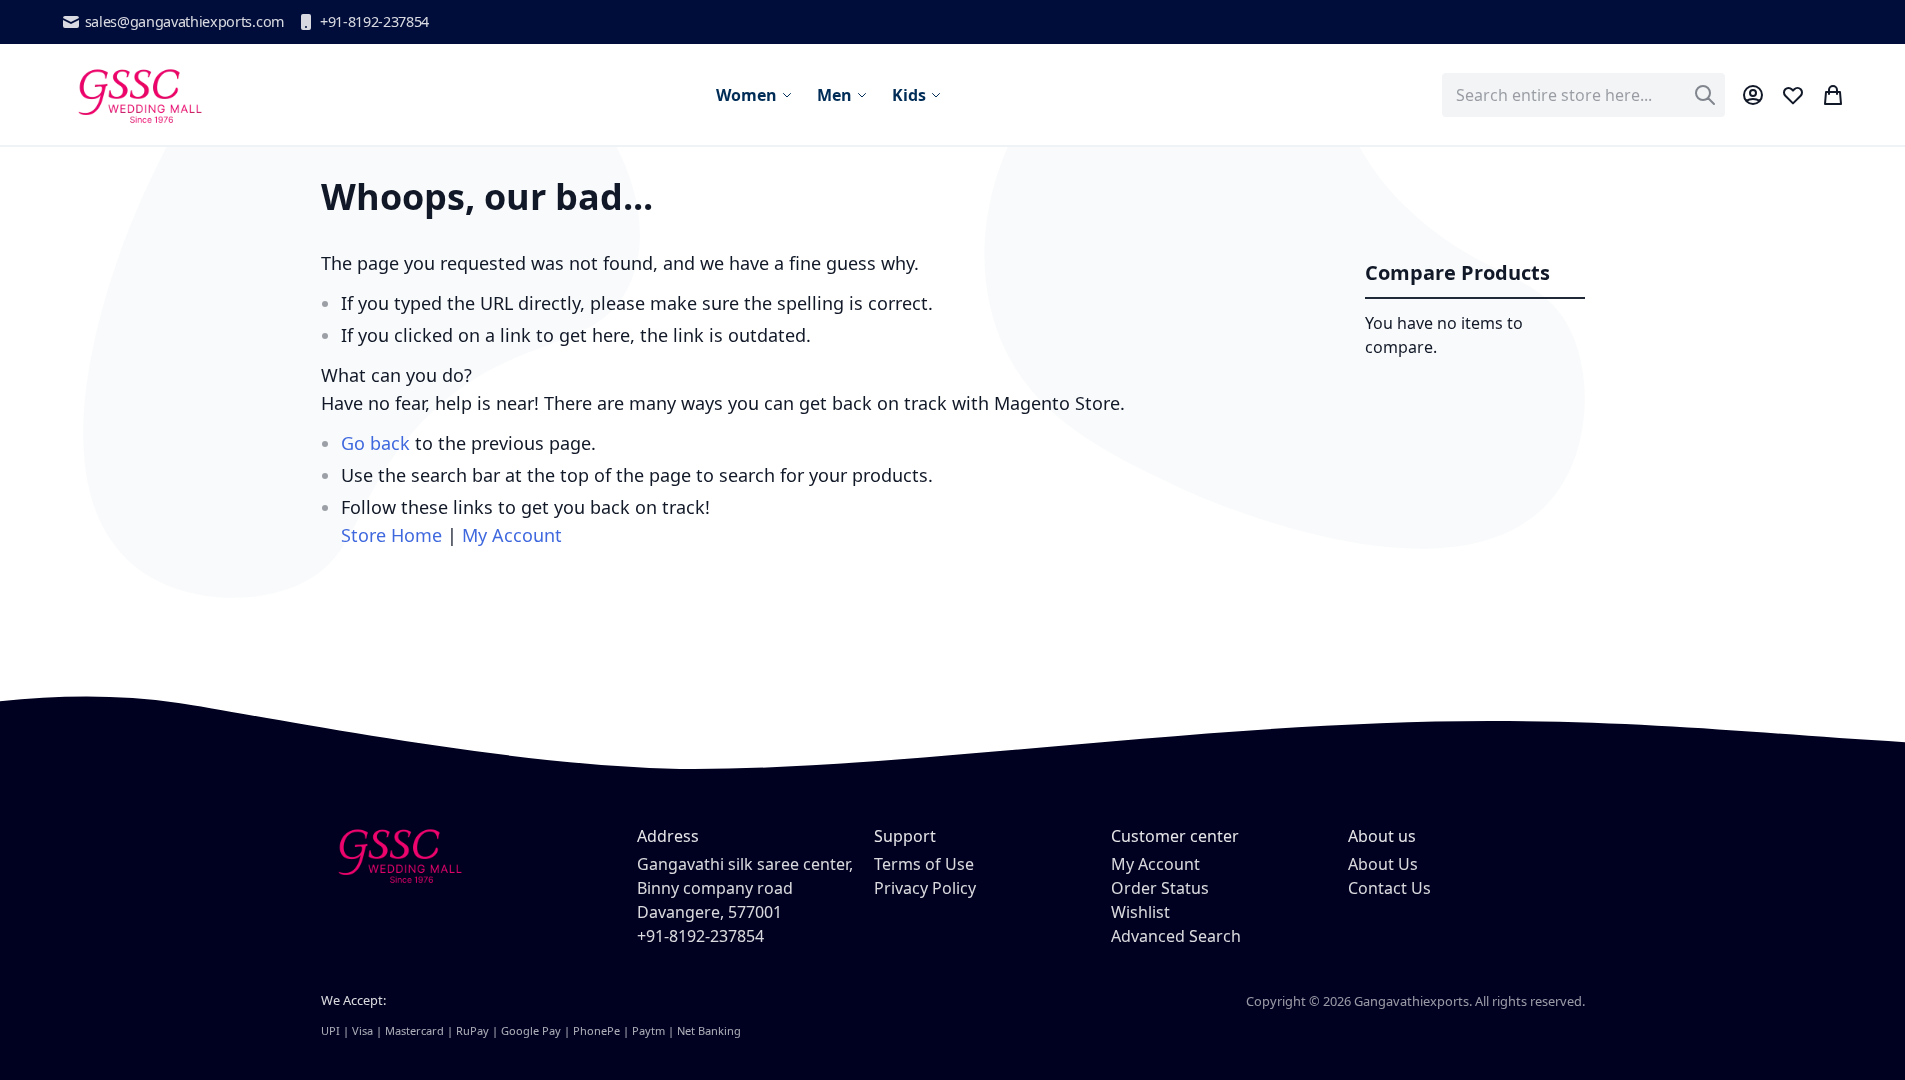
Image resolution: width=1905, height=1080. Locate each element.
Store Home (391, 535)
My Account (512, 535)
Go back (375, 443)
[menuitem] (754, 95)
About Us (1383, 864)
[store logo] (138, 94)
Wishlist (1140, 912)
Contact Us (1389, 888)
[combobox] (1583, 95)
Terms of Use (924, 864)
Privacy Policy (925, 888)
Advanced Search (1176, 936)
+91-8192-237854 (374, 21)
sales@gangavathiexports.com (184, 21)
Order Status (1160, 888)
